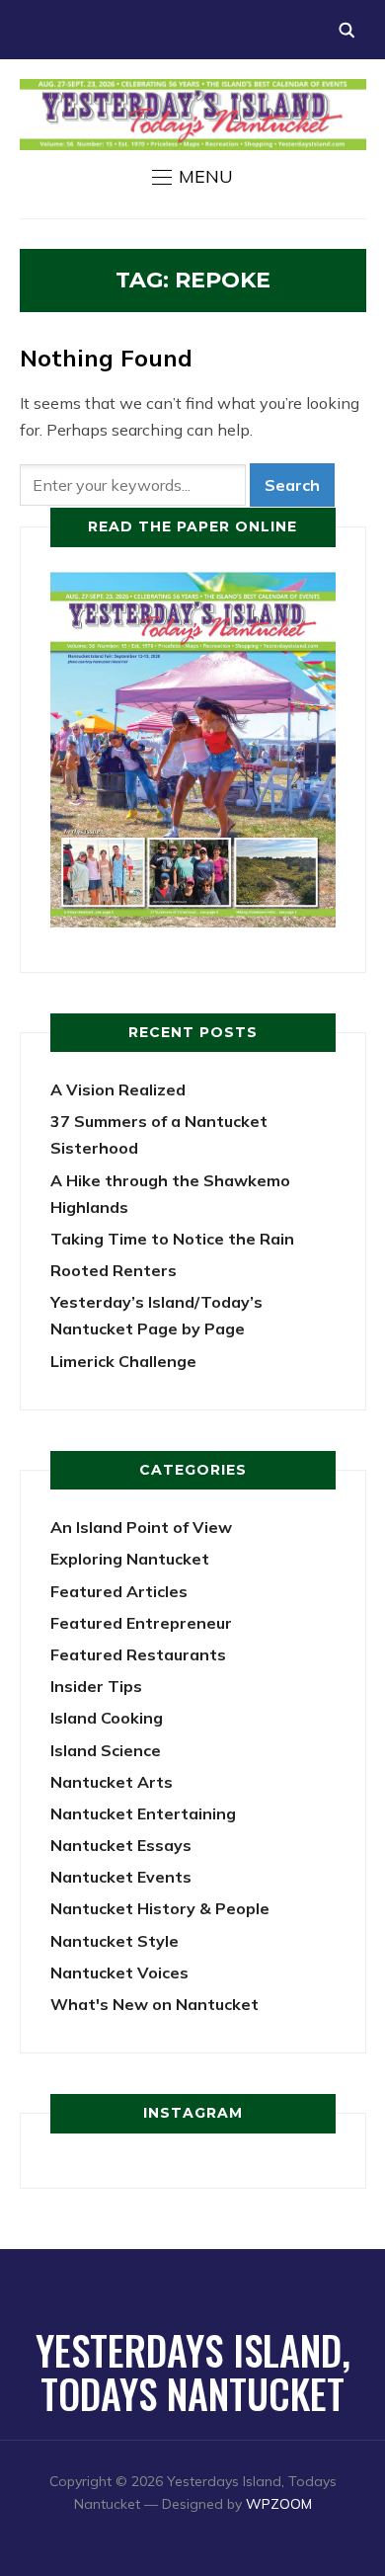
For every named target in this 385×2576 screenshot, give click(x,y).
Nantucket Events (121, 1877)
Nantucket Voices (119, 1972)
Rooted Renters (114, 1270)
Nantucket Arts (112, 1782)
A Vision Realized (118, 1089)
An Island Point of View (141, 1527)
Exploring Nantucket (130, 1559)
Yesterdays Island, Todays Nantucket (193, 2372)
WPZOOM (279, 2504)
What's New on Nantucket (154, 2004)
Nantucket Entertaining (143, 1813)
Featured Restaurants (138, 1654)
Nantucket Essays (121, 1845)
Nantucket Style (115, 1941)
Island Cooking (107, 1718)
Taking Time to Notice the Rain (172, 1239)
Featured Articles (119, 1591)
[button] (192, 177)
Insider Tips (96, 1686)
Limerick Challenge (123, 1361)
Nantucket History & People (160, 1908)
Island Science (106, 1750)
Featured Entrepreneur (141, 1623)
